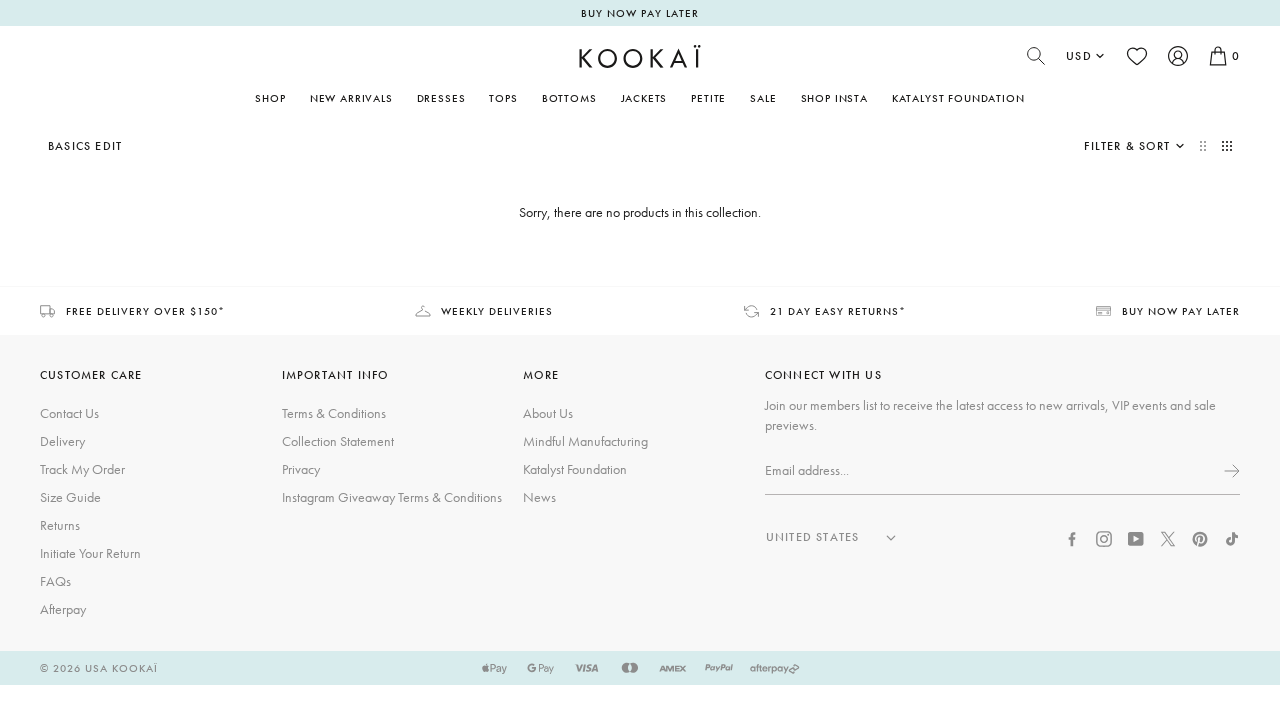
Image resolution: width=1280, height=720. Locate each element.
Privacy (301, 469)
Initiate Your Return (90, 553)
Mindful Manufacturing (585, 441)
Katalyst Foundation (958, 98)
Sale (763, 98)
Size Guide (70, 497)
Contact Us (69, 413)
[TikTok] (1232, 537)
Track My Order (82, 469)
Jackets (644, 98)
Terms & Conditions (334, 413)
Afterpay (63, 609)
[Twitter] (1168, 537)
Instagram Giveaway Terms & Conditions (392, 497)
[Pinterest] (1200, 537)
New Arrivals (351, 98)
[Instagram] (1104, 537)
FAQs (55, 581)
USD (1079, 56)
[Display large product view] (1205, 146)
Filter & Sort (1127, 146)
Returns (60, 525)
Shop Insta (834, 98)
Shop (270, 98)
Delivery (62, 441)
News (539, 497)
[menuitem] (351, 98)
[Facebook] (1072, 537)
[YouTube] (1136, 537)
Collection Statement (338, 441)
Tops (503, 98)
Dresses (441, 98)
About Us (548, 413)
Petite (708, 98)
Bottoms (569, 98)
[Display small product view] (1227, 146)
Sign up (1230, 471)
